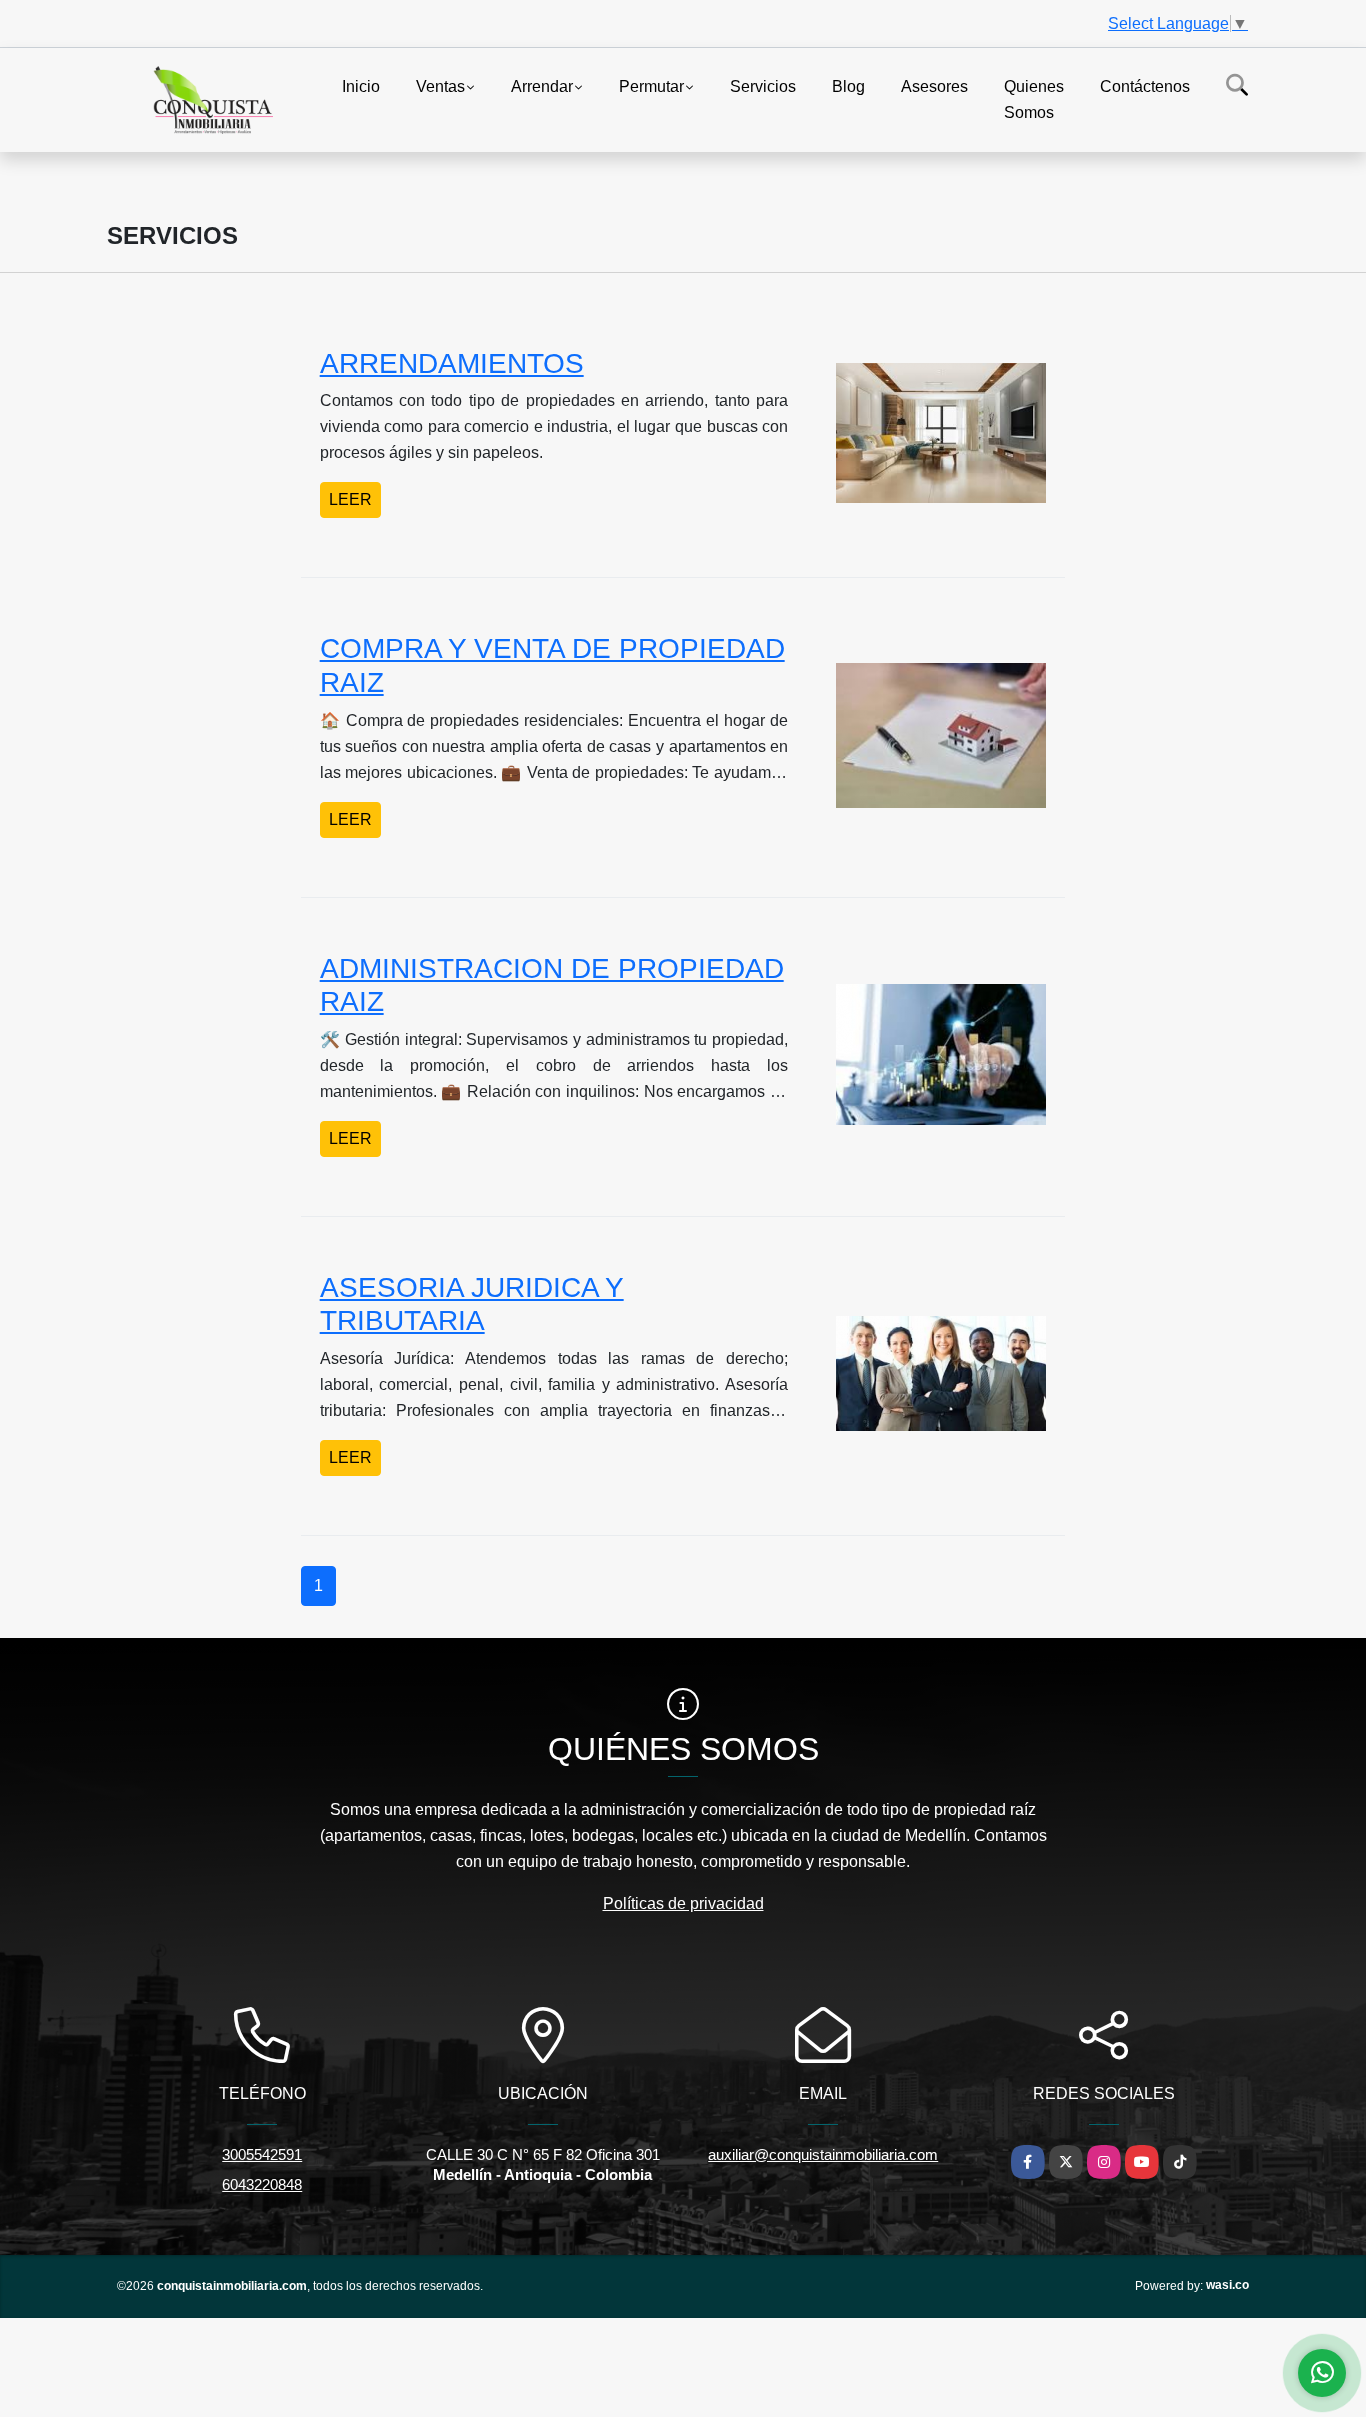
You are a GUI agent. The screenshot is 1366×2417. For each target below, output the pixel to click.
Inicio (361, 86)
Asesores (934, 86)
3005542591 (262, 2154)
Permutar (651, 86)
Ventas (440, 86)
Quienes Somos (1034, 99)
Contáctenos (1145, 86)
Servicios (763, 86)
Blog (848, 86)
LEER (350, 499)
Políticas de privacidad (683, 1903)
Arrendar (542, 86)
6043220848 (262, 2184)
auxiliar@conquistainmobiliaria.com (823, 2154)
